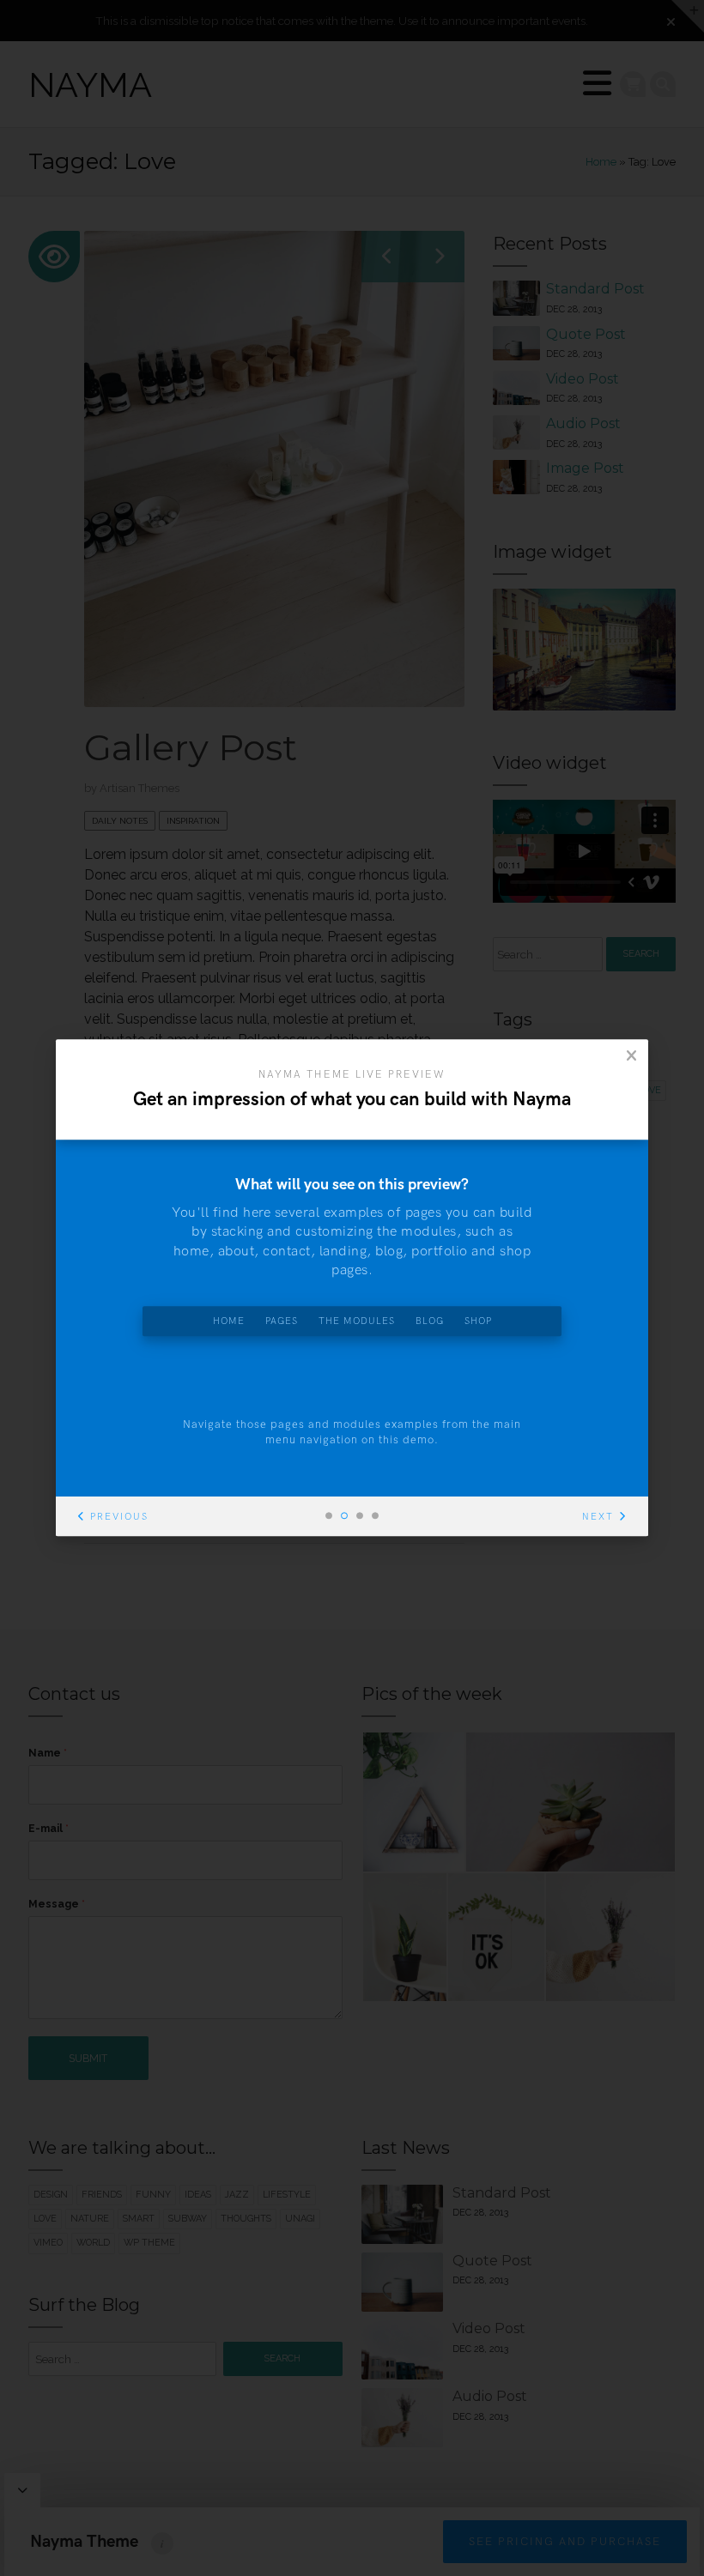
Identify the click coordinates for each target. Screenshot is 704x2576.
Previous (119, 1518)
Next (598, 1518)
